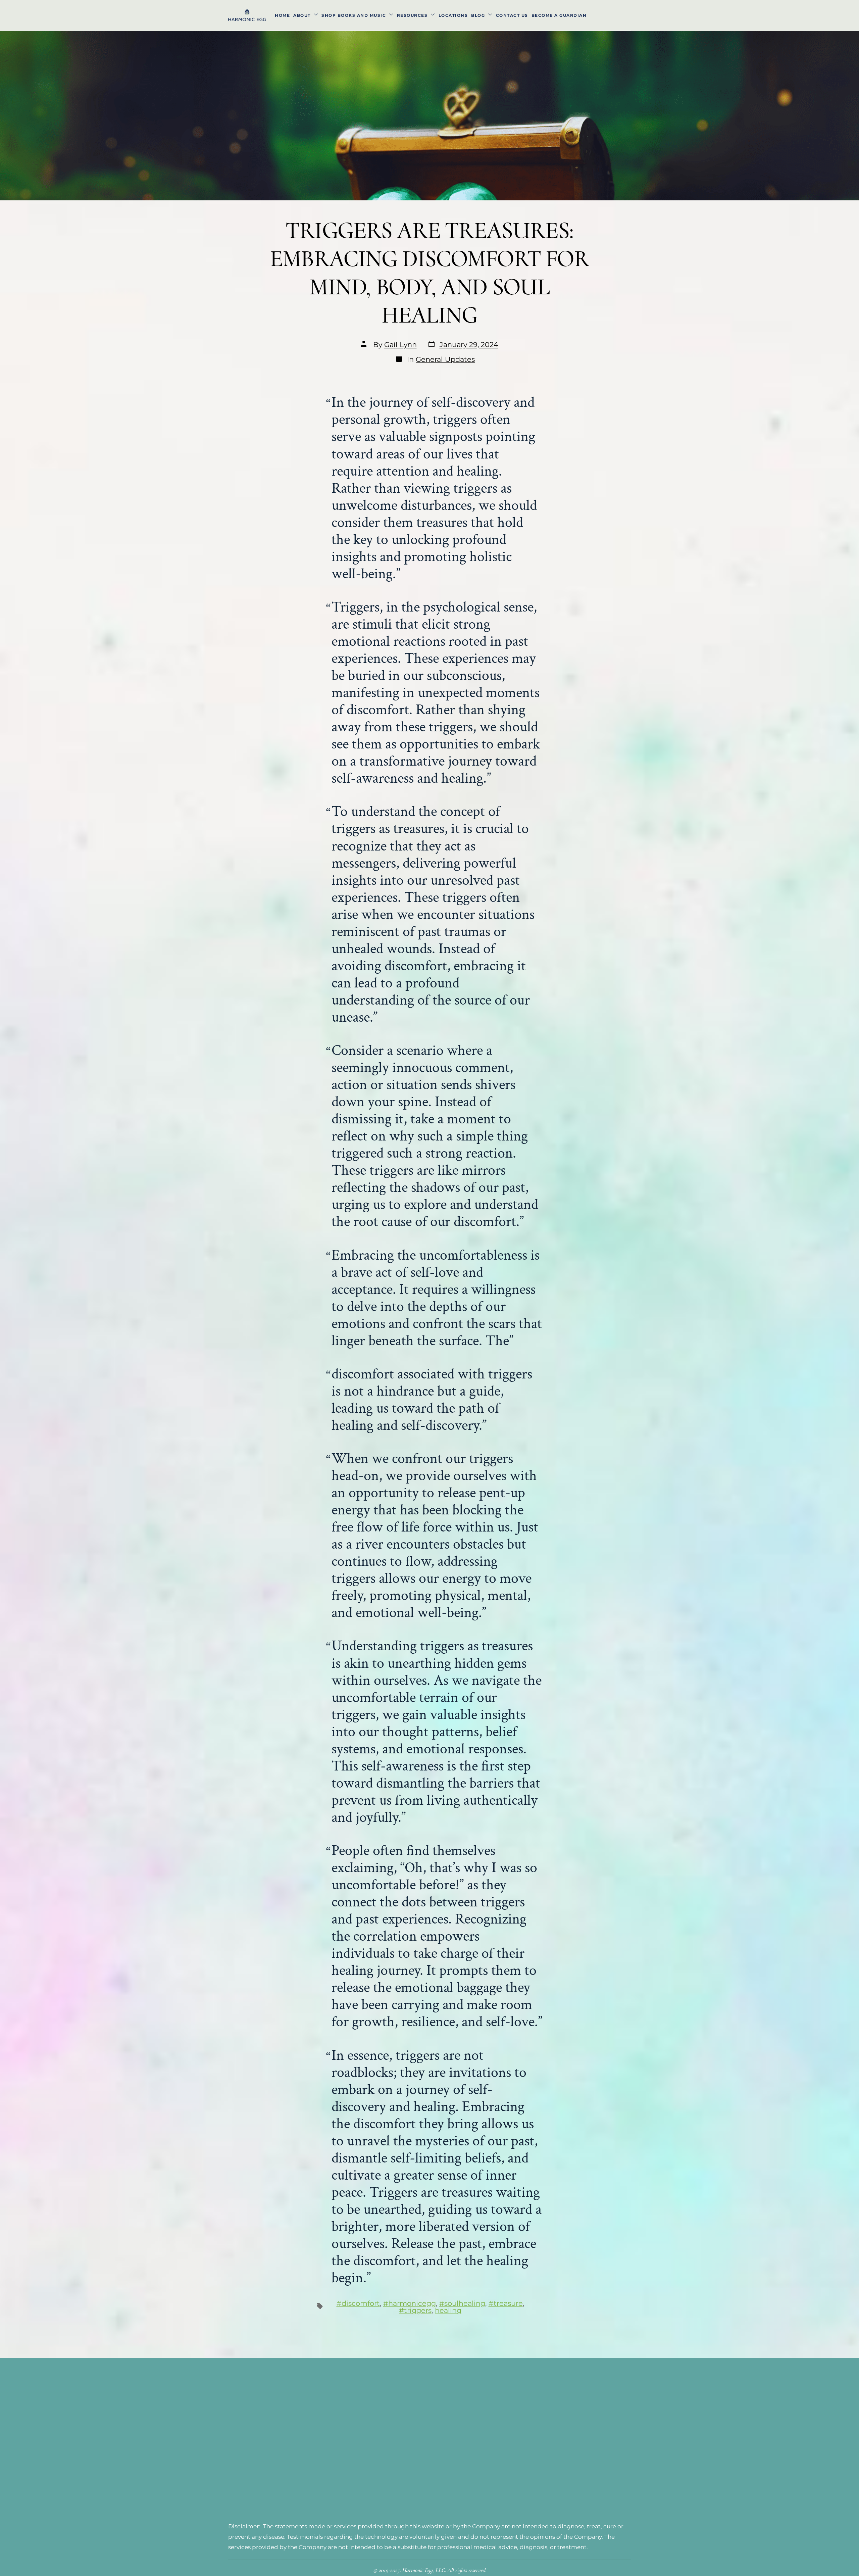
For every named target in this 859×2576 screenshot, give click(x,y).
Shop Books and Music (354, 15)
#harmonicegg (410, 2303)
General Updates (445, 359)
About (302, 15)
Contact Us (512, 15)
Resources (412, 15)
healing (448, 2310)
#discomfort (358, 2303)
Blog (478, 15)
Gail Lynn (400, 345)
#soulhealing (462, 2303)
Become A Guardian (559, 15)
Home (282, 15)
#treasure (506, 2303)
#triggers (415, 2310)
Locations (453, 15)
